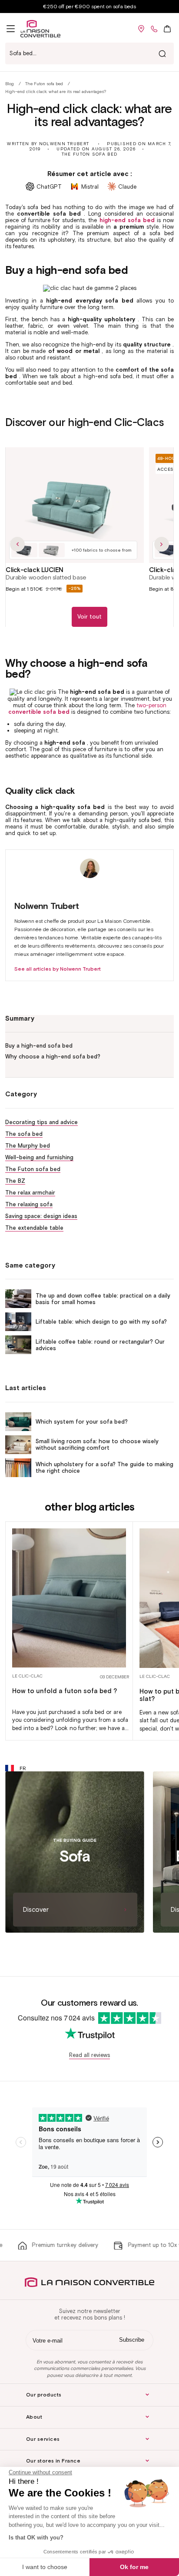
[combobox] (89, 53)
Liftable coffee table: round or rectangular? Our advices (100, 1345)
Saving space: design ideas (41, 1216)
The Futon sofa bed (44, 84)
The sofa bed (24, 1134)
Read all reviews (89, 2055)
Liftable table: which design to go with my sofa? (101, 1322)
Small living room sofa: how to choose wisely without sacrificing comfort (97, 1444)
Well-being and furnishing (39, 1157)
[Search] (162, 53)
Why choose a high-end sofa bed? (53, 1057)
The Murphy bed (28, 1146)
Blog (10, 84)
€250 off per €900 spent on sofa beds (89, 6)
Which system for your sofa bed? (82, 1422)
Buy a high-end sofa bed (39, 1046)
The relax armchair (30, 1193)
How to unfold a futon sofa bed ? (65, 1691)
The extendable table (34, 1228)
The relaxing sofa (29, 1204)
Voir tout (89, 617)
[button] (11, 29)
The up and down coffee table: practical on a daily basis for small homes (103, 1299)
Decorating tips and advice (41, 1122)
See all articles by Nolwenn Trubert (58, 969)
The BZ (15, 1181)
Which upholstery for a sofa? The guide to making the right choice (104, 1468)
